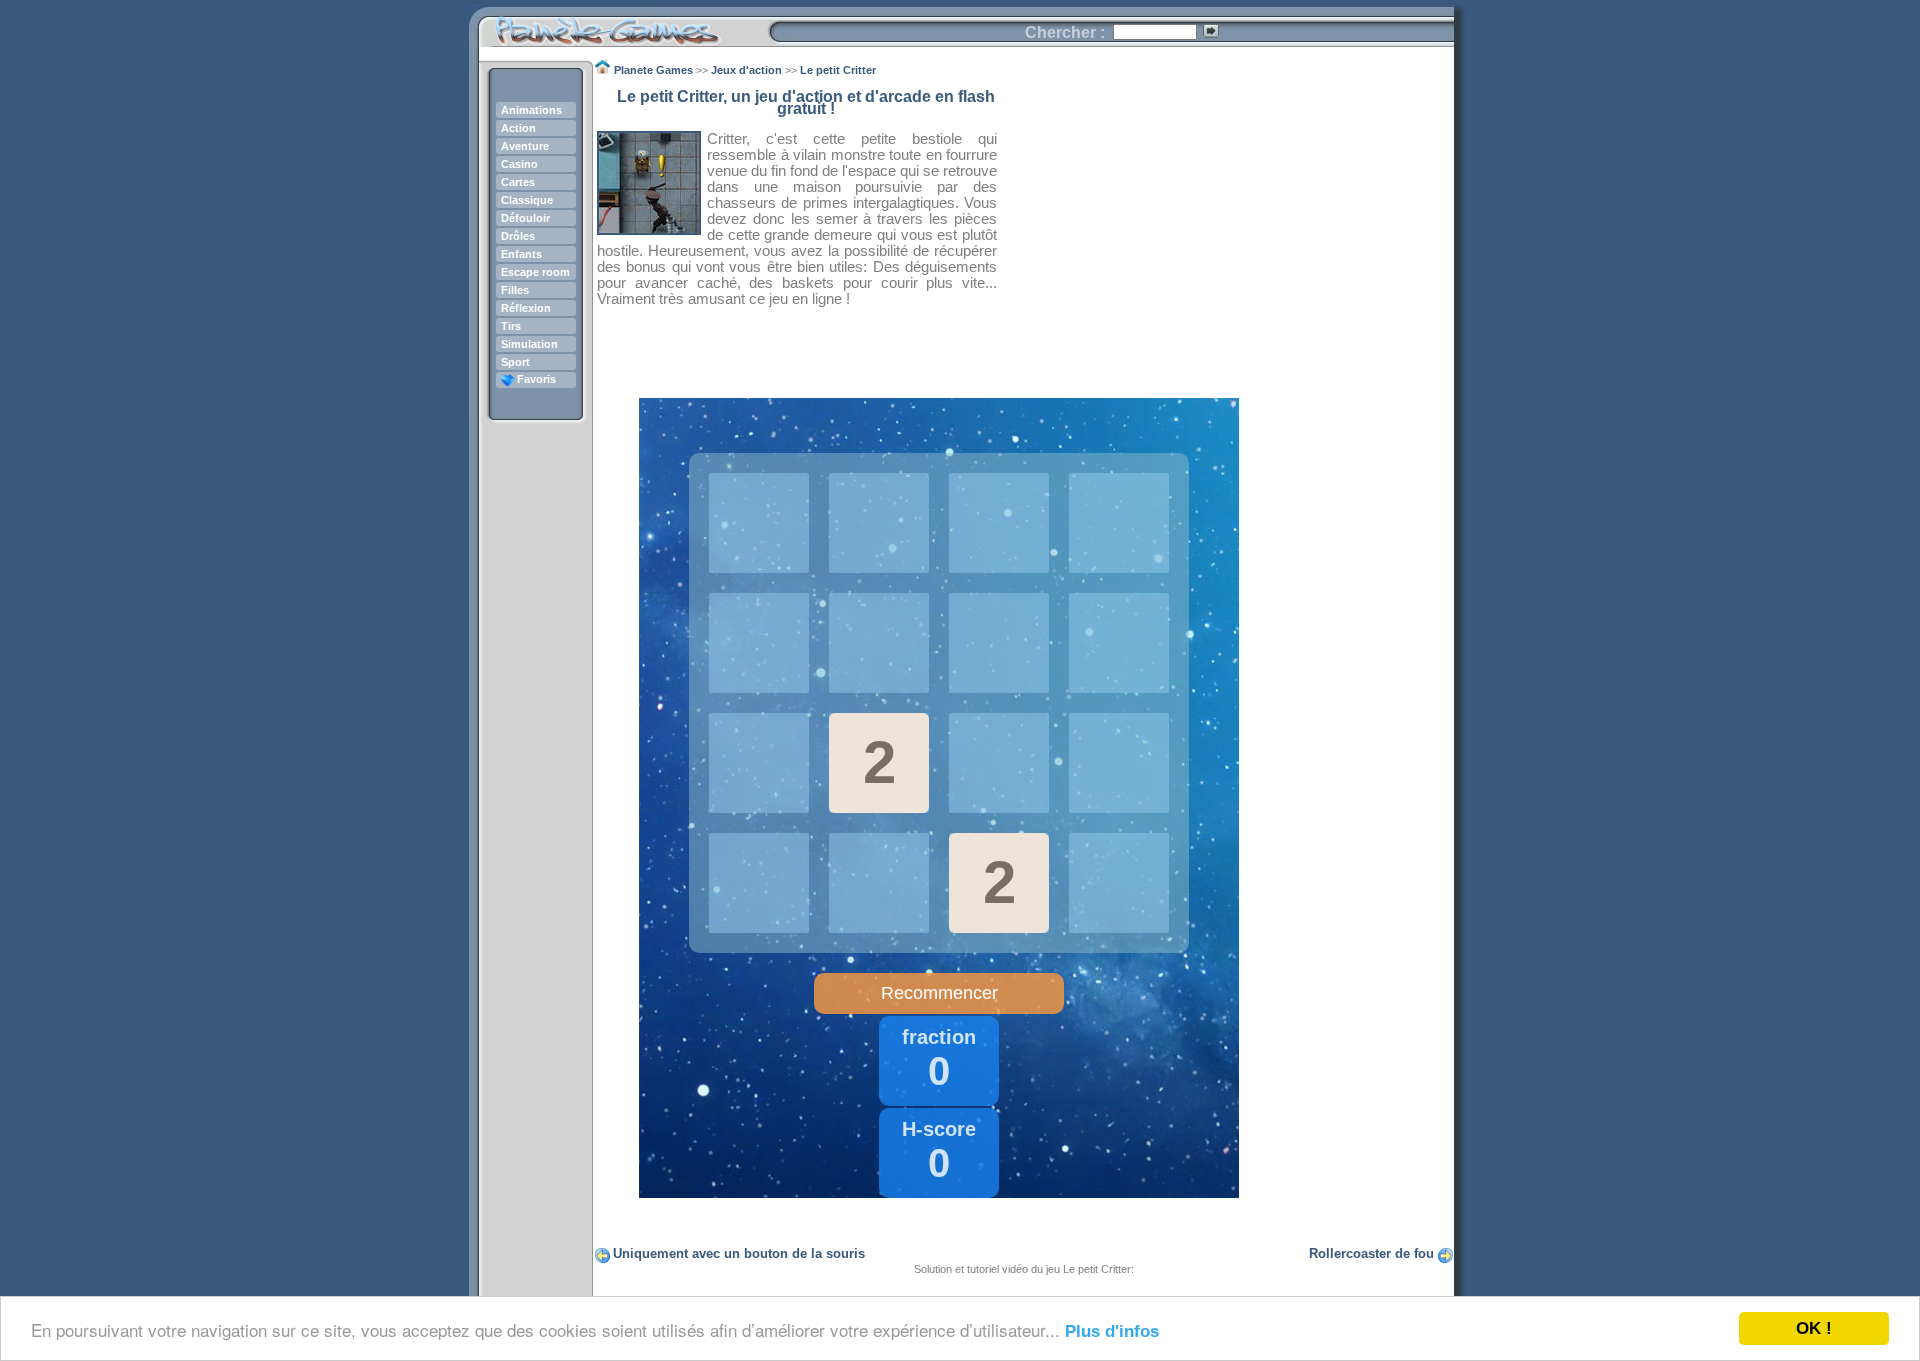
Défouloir (525, 218)
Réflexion (526, 308)
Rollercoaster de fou (1371, 1253)
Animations (531, 110)
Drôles (518, 236)
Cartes (518, 182)
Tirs (511, 326)
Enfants (521, 254)
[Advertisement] (1226, 231)
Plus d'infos (1112, 1331)
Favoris (535, 379)
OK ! (1814, 1328)
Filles (515, 290)
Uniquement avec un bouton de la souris (739, 1253)
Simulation (529, 344)
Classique (527, 200)
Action (518, 128)
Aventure (525, 146)
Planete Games (623, 25)
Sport (515, 362)
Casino (519, 164)
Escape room (535, 272)
